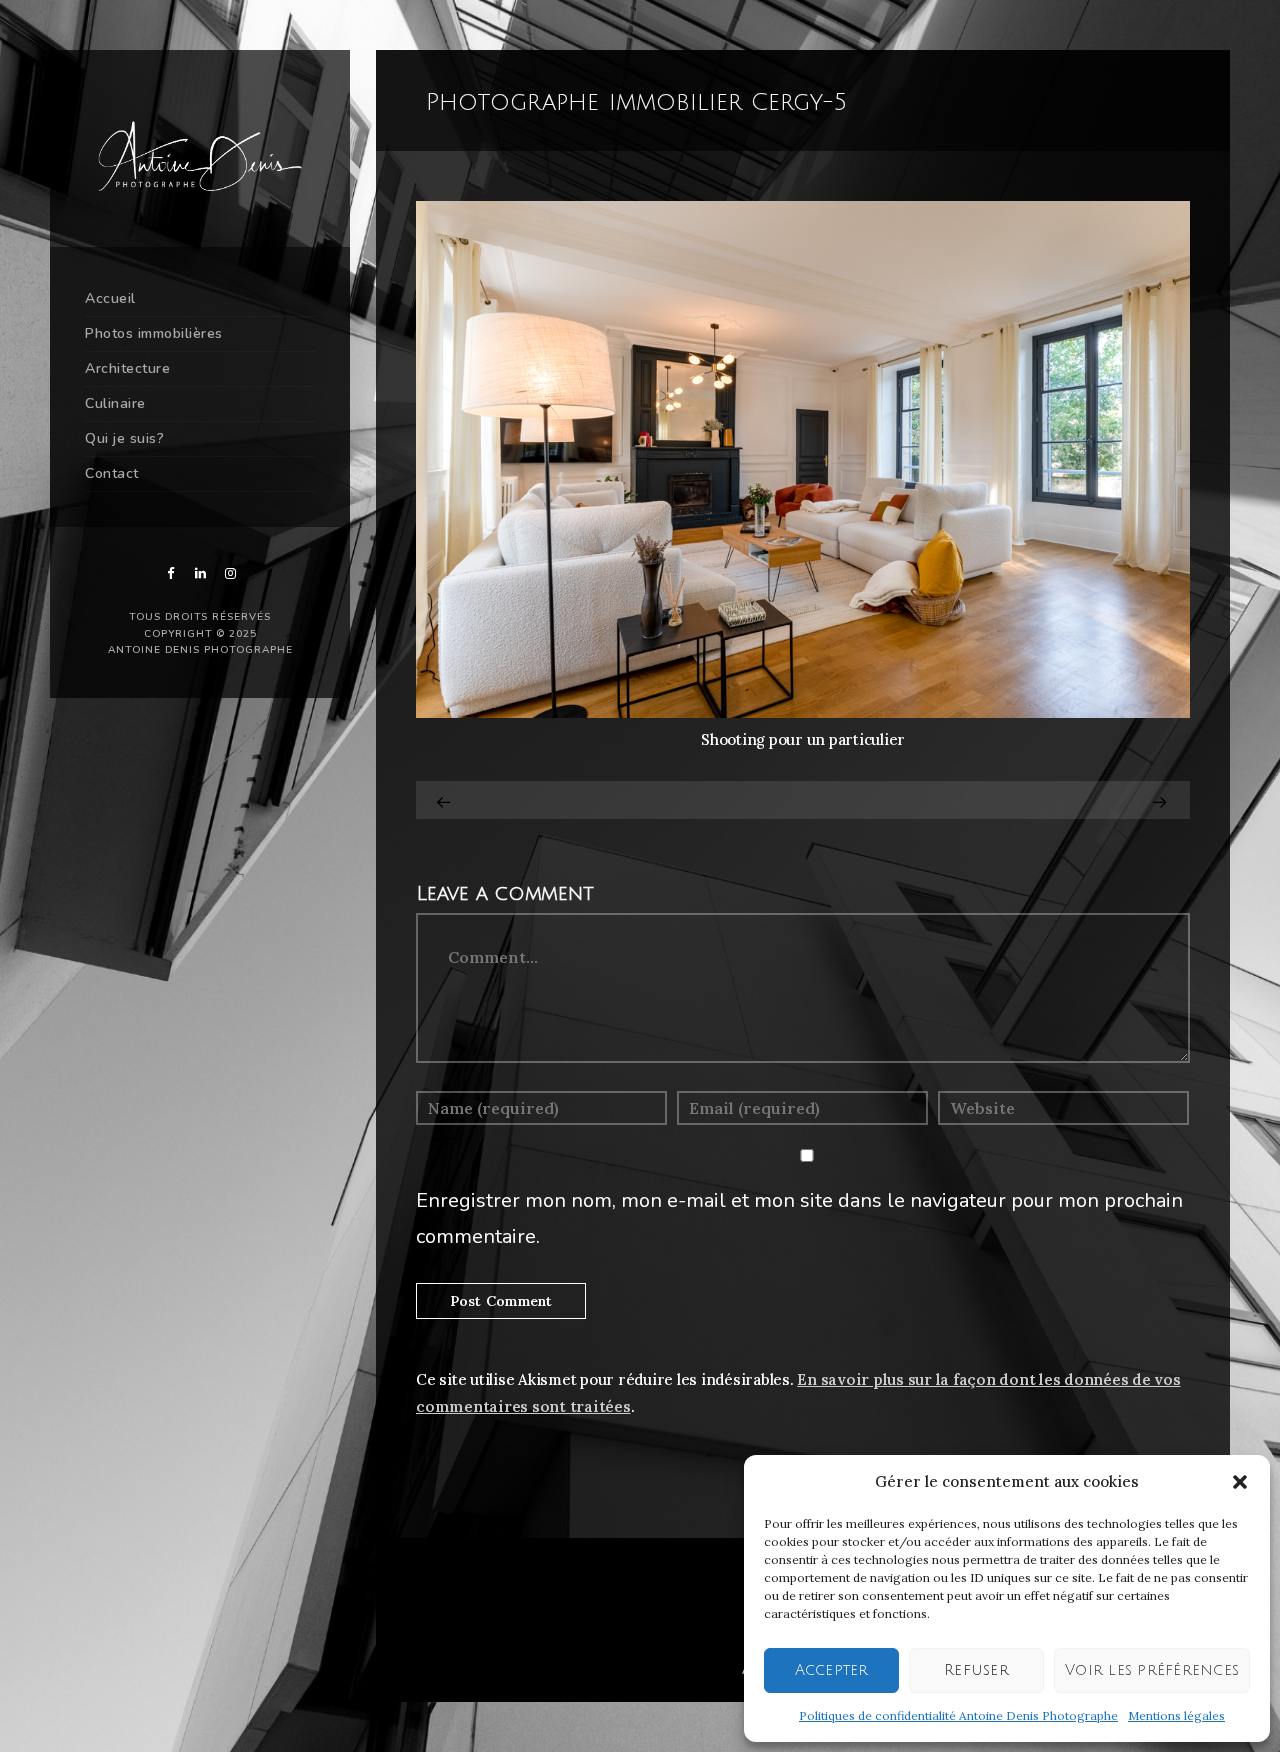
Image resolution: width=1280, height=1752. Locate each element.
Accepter (832, 1670)
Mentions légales (1176, 1715)
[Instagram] (230, 573)
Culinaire (115, 403)
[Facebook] (170, 573)
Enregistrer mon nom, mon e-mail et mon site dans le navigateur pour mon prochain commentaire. (799, 1218)
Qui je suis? (124, 438)
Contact (112, 473)
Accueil (110, 298)
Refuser (976, 1670)
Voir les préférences (1152, 1670)
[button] (1240, 1482)
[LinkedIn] (200, 573)
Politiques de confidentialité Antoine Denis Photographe (958, 1715)
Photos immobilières (154, 333)
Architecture (127, 368)
